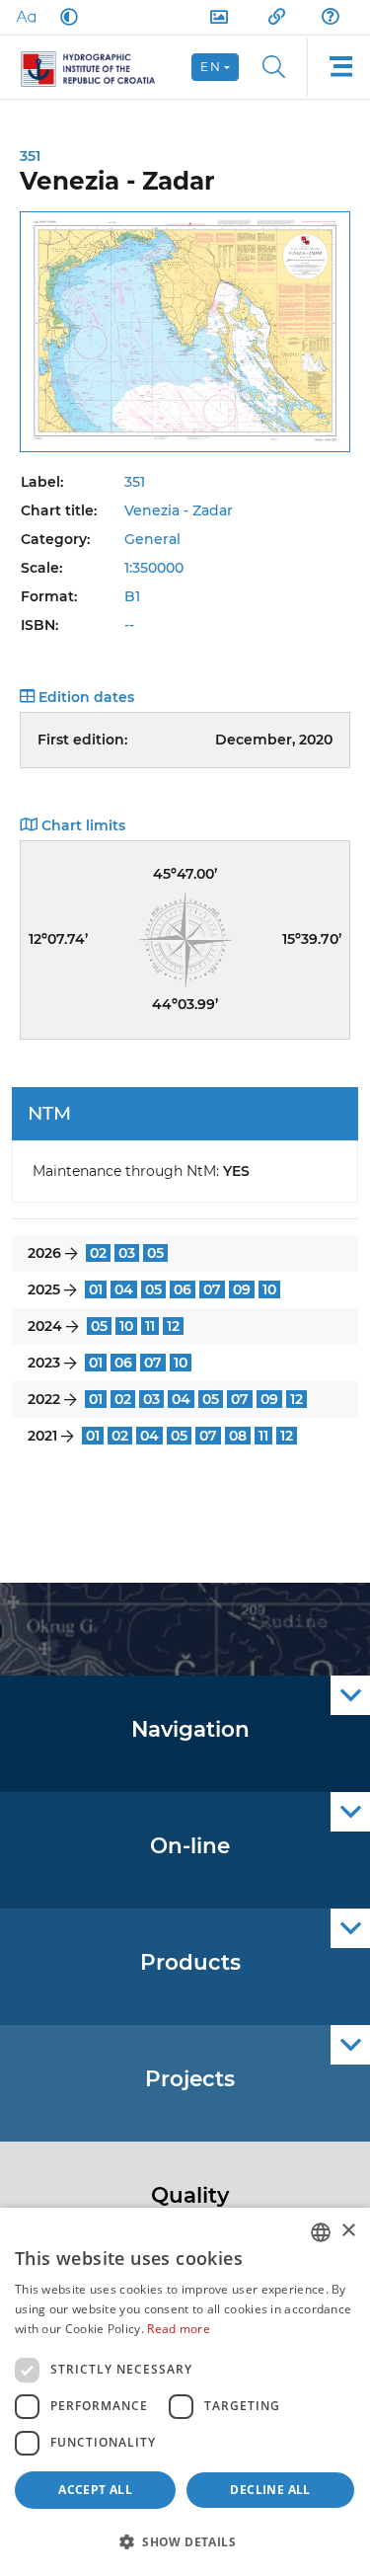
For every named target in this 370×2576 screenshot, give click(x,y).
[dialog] (185, 2392)
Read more (179, 2329)
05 (155, 1253)
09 (242, 1289)
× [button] (348, 2231)
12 (173, 1326)
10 (269, 1289)
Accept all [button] (95, 2490)
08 (238, 1436)
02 (98, 1253)
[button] (185, 2541)
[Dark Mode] (65, 17)
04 (124, 1289)
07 (212, 1289)
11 (150, 1326)
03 (127, 1253)
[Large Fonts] (26, 17)
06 (183, 1289)
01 (96, 1289)
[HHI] (96, 67)
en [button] (211, 67)
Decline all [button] (270, 2490)
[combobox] (321, 2232)
